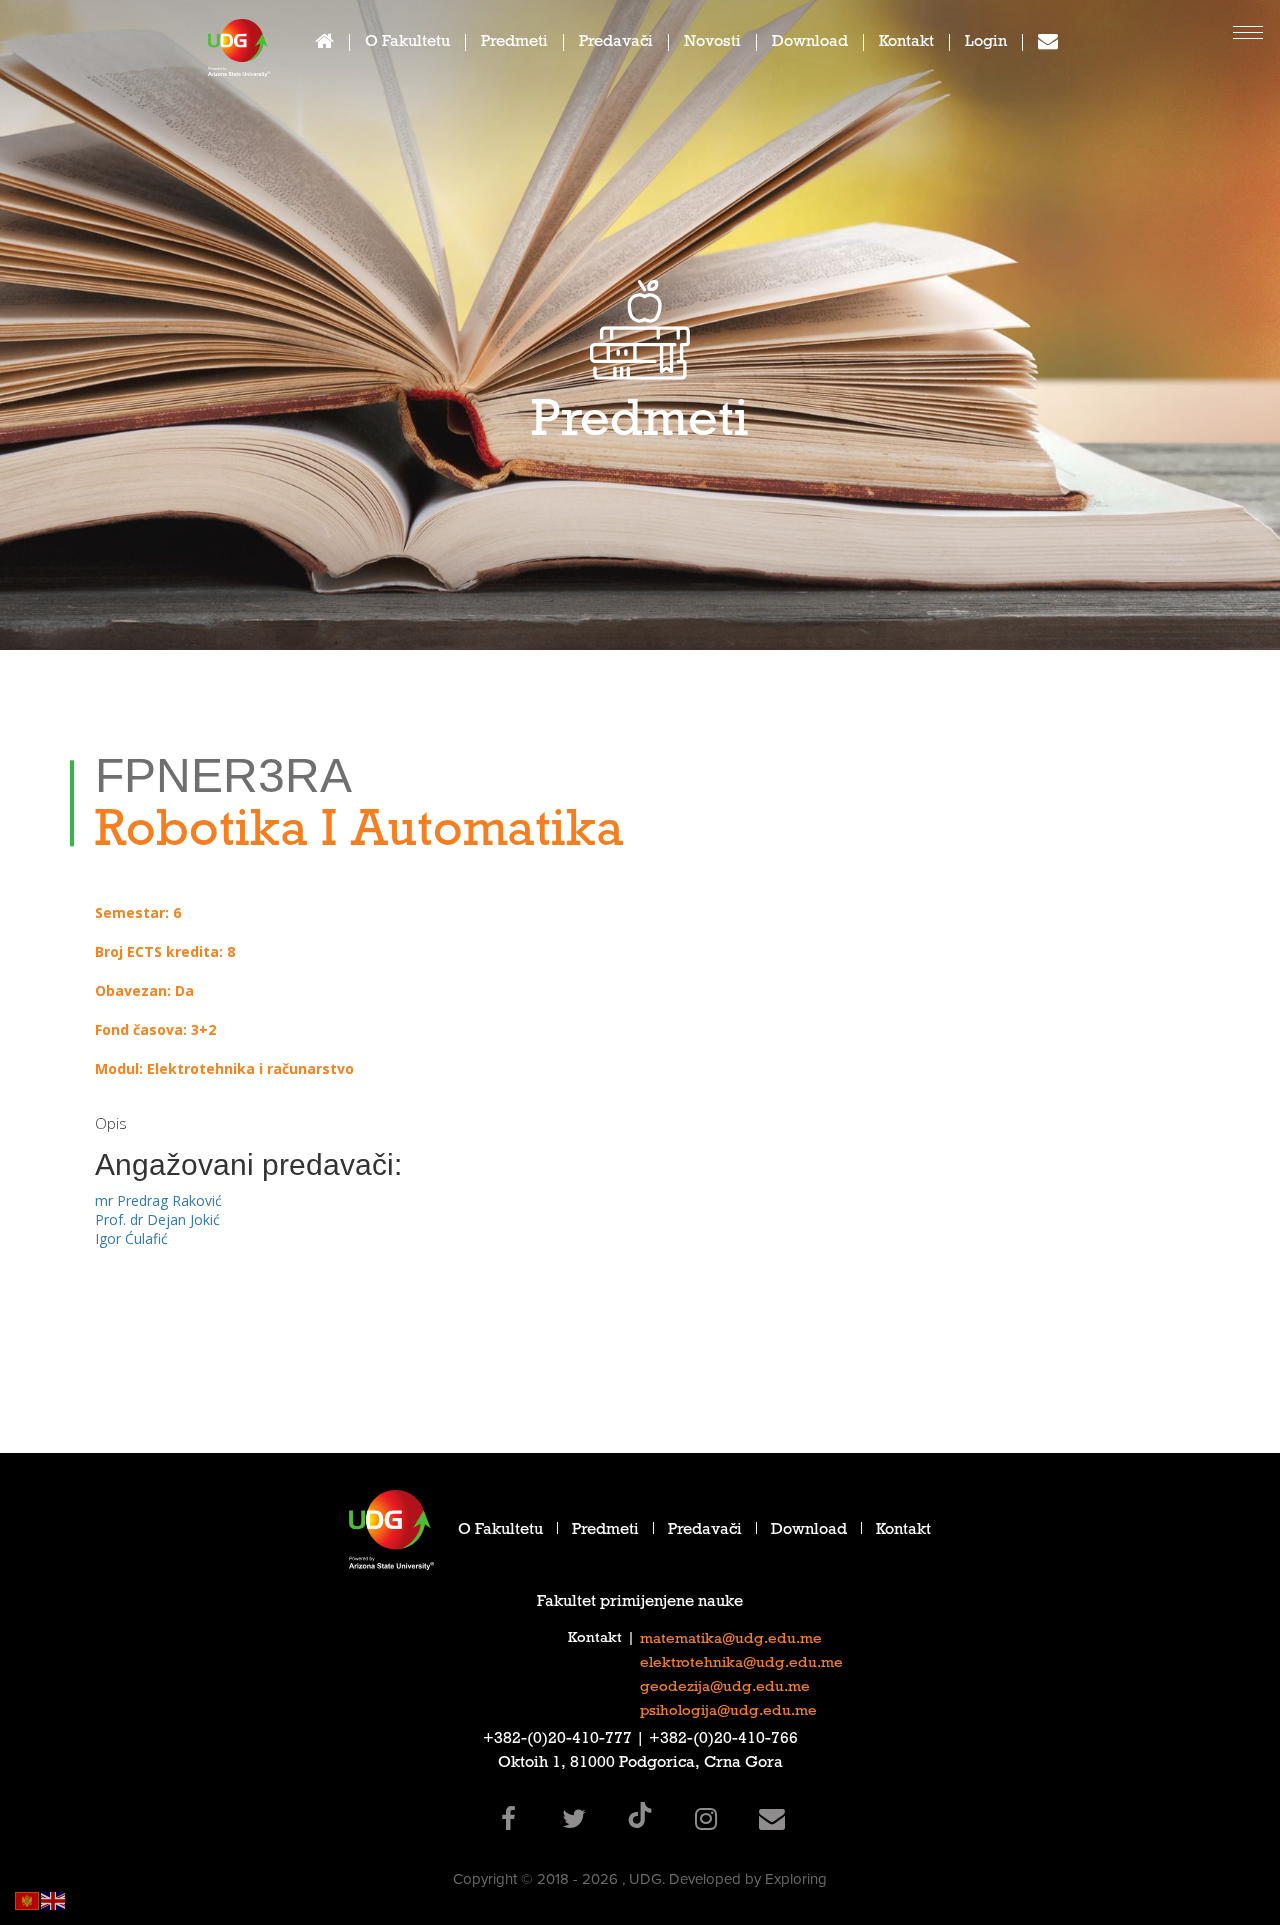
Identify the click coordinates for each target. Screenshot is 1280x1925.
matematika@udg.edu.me (731, 1640)
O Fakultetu (407, 43)
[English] (54, 1899)
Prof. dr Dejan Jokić (157, 1219)
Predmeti (514, 43)
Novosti (712, 43)
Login (986, 43)
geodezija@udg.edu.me (725, 1688)
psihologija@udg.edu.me (728, 1712)
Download (810, 43)
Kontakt (906, 43)
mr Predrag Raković (158, 1200)
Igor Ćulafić (131, 1238)
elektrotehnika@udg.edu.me (741, 1664)
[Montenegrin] (28, 1899)
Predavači (616, 43)
